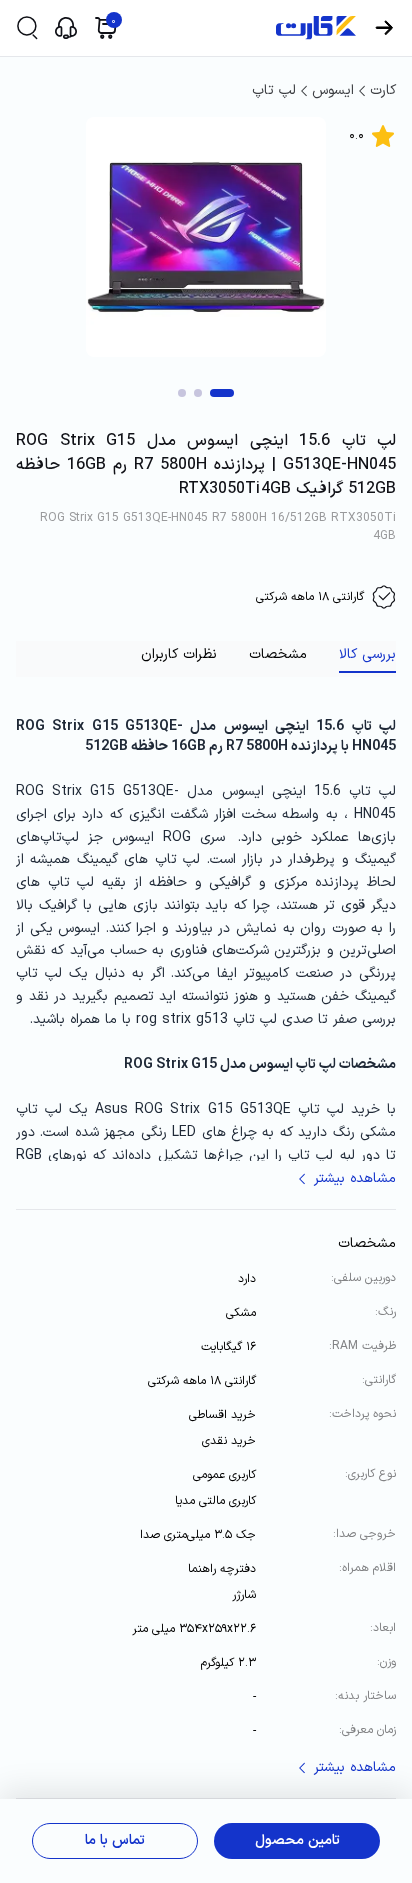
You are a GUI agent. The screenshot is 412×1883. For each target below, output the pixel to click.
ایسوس (333, 90)
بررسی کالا (367, 655)
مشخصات (278, 655)
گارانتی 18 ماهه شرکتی (310, 597)
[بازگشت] (384, 28)
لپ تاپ (274, 90)
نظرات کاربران (179, 655)
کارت (383, 90)
